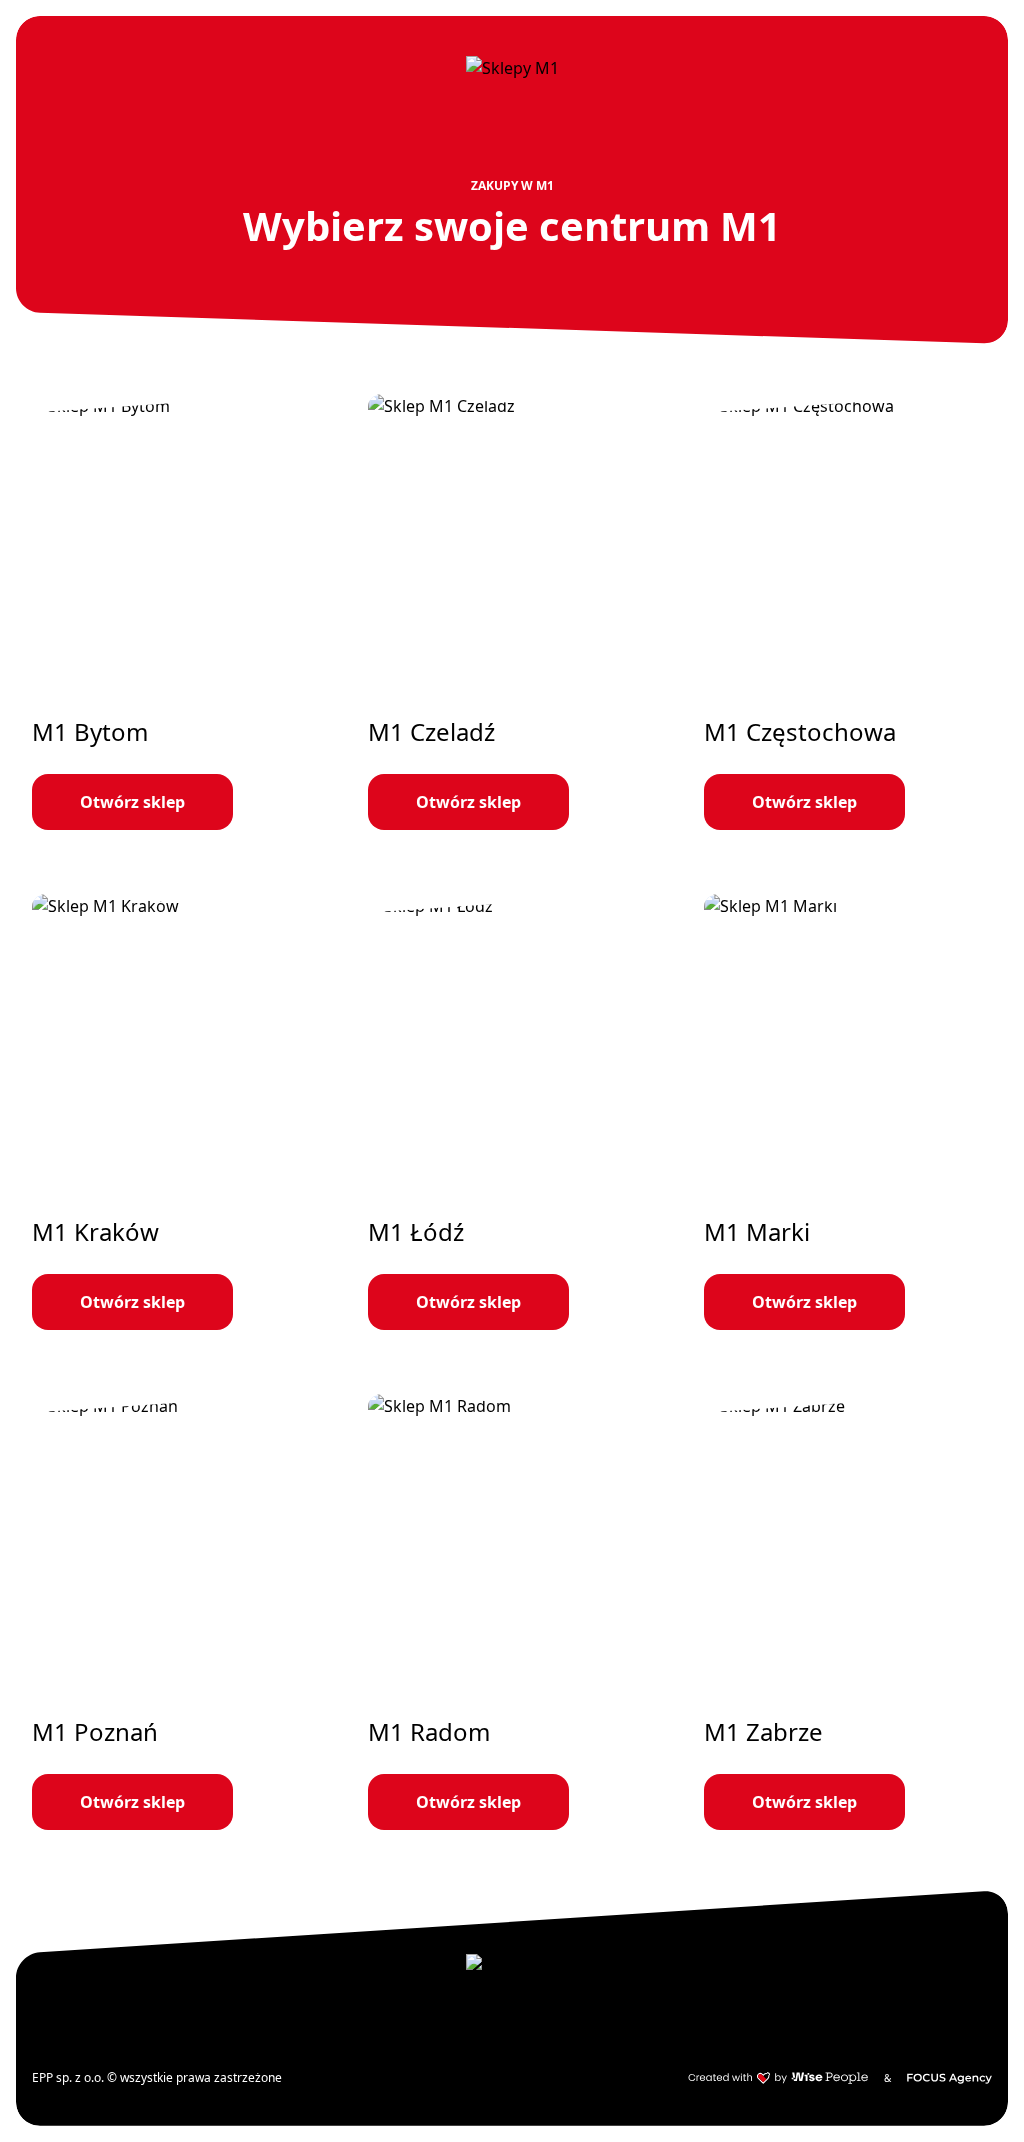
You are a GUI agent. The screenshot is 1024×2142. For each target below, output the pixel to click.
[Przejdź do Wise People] (778, 2078)
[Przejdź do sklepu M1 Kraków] (176, 1112)
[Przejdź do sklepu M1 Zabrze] (848, 1612)
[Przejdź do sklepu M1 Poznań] (176, 1612)
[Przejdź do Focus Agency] (949, 2078)
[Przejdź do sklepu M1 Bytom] (176, 612)
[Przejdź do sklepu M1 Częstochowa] (848, 612)
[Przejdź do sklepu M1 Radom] (512, 1612)
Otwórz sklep (132, 802)
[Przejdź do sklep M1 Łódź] (512, 1112)
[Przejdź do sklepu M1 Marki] (848, 1112)
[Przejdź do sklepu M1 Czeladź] (512, 612)
